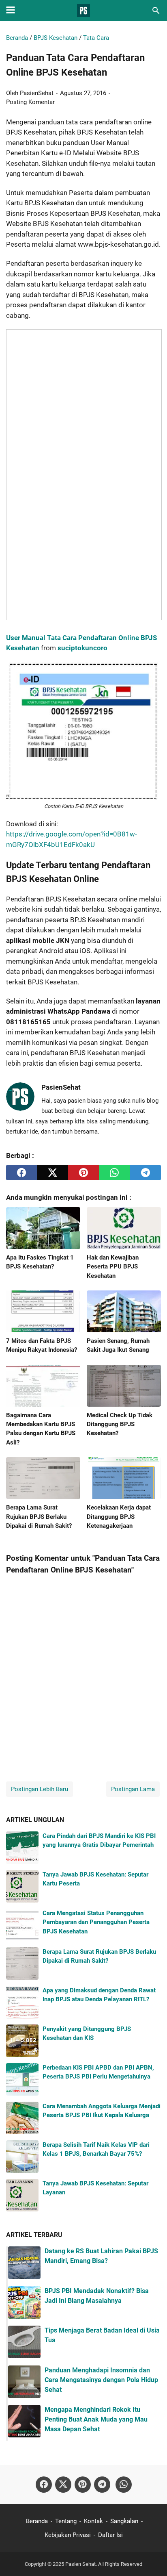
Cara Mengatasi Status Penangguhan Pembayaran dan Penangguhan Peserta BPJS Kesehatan (96, 1922)
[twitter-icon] (63, 2485)
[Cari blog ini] (156, 11)
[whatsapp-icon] (124, 2485)
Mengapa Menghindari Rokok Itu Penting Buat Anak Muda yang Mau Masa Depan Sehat (96, 2419)
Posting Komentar (30, 102)
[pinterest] (83, 1173)
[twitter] (52, 1173)
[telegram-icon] (102, 2485)
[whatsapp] (114, 1173)
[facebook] (21, 1173)
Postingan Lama (133, 1789)
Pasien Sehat (80, 2564)
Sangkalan (124, 2521)
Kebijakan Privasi (68, 2535)
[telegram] (146, 1173)
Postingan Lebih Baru (40, 1789)
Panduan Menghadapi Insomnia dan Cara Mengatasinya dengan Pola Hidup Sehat (101, 2380)
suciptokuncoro (82, 648)
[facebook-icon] (44, 2485)
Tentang (66, 2521)
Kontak (93, 2521)
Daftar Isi (110, 2535)
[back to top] (151, 2558)
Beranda (37, 2521)
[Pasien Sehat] (83, 11)
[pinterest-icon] (83, 2485)
